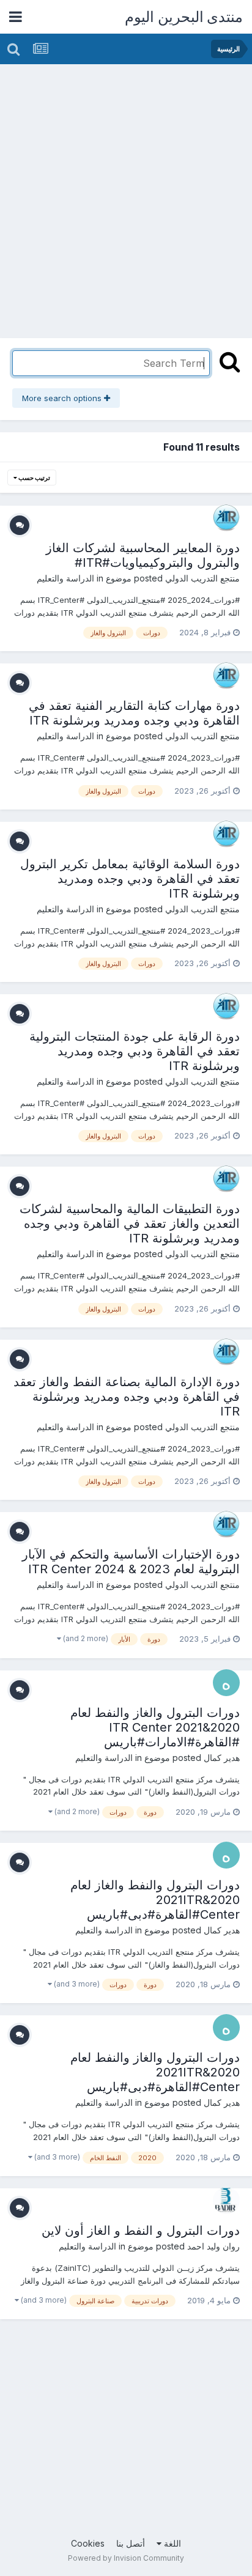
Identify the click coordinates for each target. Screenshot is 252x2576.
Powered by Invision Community (126, 2558)
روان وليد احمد (213, 2246)
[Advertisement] (126, 196)
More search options (63, 398)
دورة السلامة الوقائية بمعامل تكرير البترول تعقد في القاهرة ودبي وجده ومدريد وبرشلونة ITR (130, 879)
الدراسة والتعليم (65, 578)
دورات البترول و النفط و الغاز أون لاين (141, 2231)
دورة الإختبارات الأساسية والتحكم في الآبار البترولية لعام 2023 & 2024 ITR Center (131, 1562)
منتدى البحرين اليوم (184, 17)
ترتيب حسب (34, 478)
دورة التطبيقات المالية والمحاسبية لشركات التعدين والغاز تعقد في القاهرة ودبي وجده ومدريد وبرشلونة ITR (130, 1223)
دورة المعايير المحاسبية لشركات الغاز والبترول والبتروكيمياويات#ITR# (143, 555)
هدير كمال (222, 1758)
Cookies (88, 2543)
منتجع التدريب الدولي (202, 578)
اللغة (171, 2543)
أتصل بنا (131, 2543)
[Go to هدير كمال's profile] (226, 1683)
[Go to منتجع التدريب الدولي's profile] (226, 518)
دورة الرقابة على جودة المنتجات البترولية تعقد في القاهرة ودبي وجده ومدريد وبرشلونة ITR (135, 1051)
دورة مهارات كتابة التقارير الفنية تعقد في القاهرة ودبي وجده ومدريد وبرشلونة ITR (134, 713)
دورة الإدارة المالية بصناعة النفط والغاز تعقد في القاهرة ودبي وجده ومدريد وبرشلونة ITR (127, 1397)
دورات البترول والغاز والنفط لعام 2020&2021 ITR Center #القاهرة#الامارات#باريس (155, 1727)
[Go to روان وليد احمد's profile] (226, 2201)
